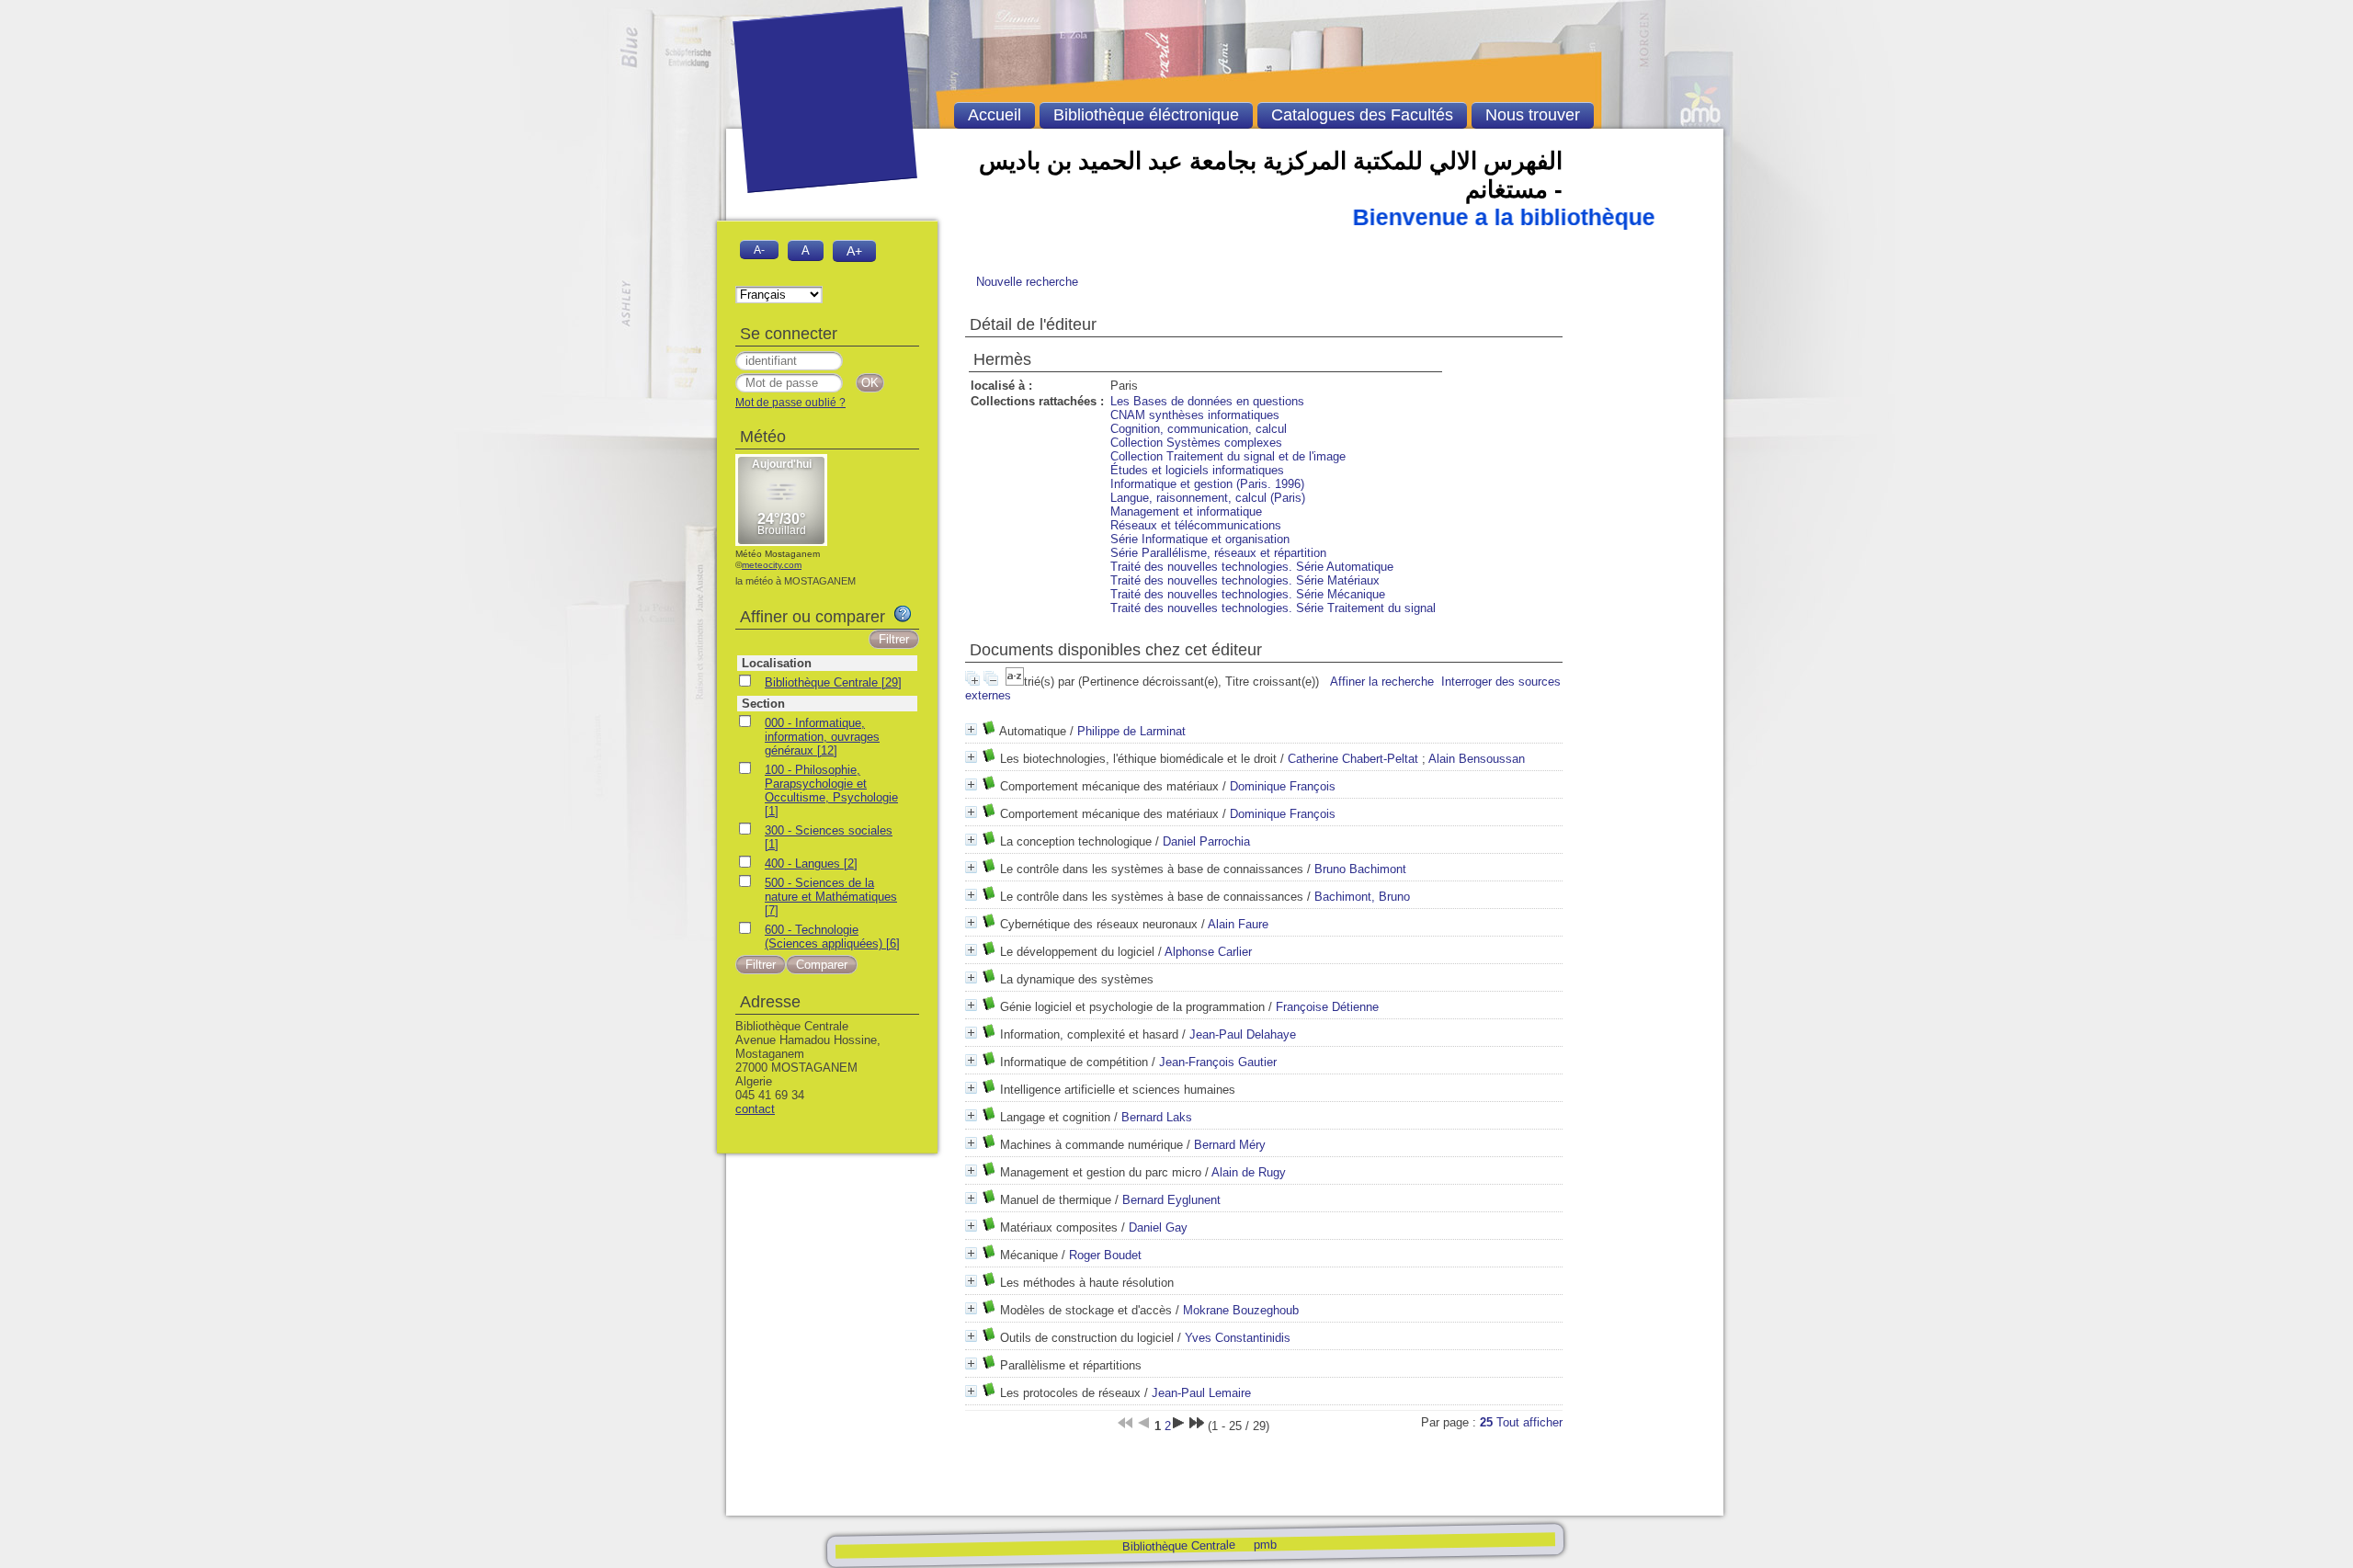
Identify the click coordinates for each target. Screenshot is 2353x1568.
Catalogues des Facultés (1362, 115)
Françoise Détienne (1327, 1007)
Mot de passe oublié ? (790, 403)
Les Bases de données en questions (1207, 401)
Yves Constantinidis (1238, 1338)
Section (763, 704)
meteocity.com (772, 565)
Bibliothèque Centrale (1178, 1545)
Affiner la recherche (1382, 682)
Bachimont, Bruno (1362, 897)
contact (755, 1109)
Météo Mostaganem (778, 554)
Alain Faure (1238, 924)
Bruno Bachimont (1360, 869)
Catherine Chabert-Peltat (1353, 759)
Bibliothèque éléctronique (1146, 115)
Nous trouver (1533, 115)
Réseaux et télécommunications (1196, 525)
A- (759, 250)
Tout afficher (1529, 1422)
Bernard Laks (1157, 1117)
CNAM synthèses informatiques (1195, 415)
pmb (1264, 1544)
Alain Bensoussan (1477, 759)
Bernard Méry (1230, 1145)
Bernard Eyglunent (1171, 1200)
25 (1486, 1422)
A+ (854, 251)
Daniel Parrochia (1206, 841)
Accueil (995, 115)
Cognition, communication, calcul (1199, 429)
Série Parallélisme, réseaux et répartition (1218, 553)
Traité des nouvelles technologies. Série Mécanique (1248, 594)
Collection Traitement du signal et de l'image (1228, 456)
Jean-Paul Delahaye (1243, 1034)
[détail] (971, 729)
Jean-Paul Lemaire (1201, 1393)
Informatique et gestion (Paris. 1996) (1207, 484)
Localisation (777, 663)
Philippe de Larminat (1131, 731)
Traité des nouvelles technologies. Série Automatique (1252, 567)
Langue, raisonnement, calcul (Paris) (1208, 498)
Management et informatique (1186, 511)
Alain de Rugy (1249, 1172)
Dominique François (1283, 786)
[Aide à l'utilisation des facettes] (903, 614)
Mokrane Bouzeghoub (1241, 1310)
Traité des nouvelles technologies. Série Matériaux (1245, 580)
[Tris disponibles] (1015, 682)
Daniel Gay (1158, 1227)
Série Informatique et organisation (1200, 539)
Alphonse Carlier (1208, 952)
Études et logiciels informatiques (1197, 470)
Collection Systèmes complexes (1196, 443)
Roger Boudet (1105, 1255)
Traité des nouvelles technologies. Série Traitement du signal (1273, 608)
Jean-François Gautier (1218, 1062)
